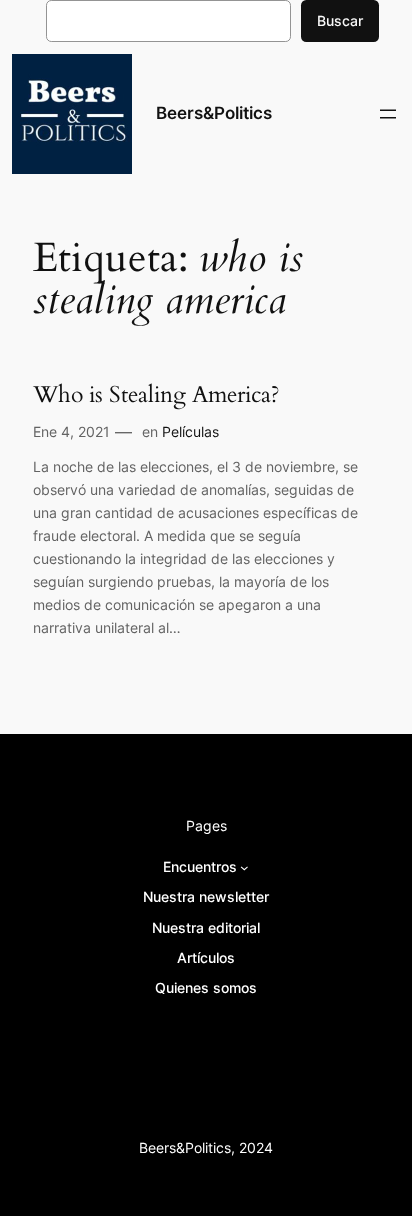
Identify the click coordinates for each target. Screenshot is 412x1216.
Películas (190, 431)
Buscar (340, 20)
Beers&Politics (214, 113)
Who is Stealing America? (156, 395)
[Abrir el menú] (388, 114)
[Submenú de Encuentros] (244, 867)
